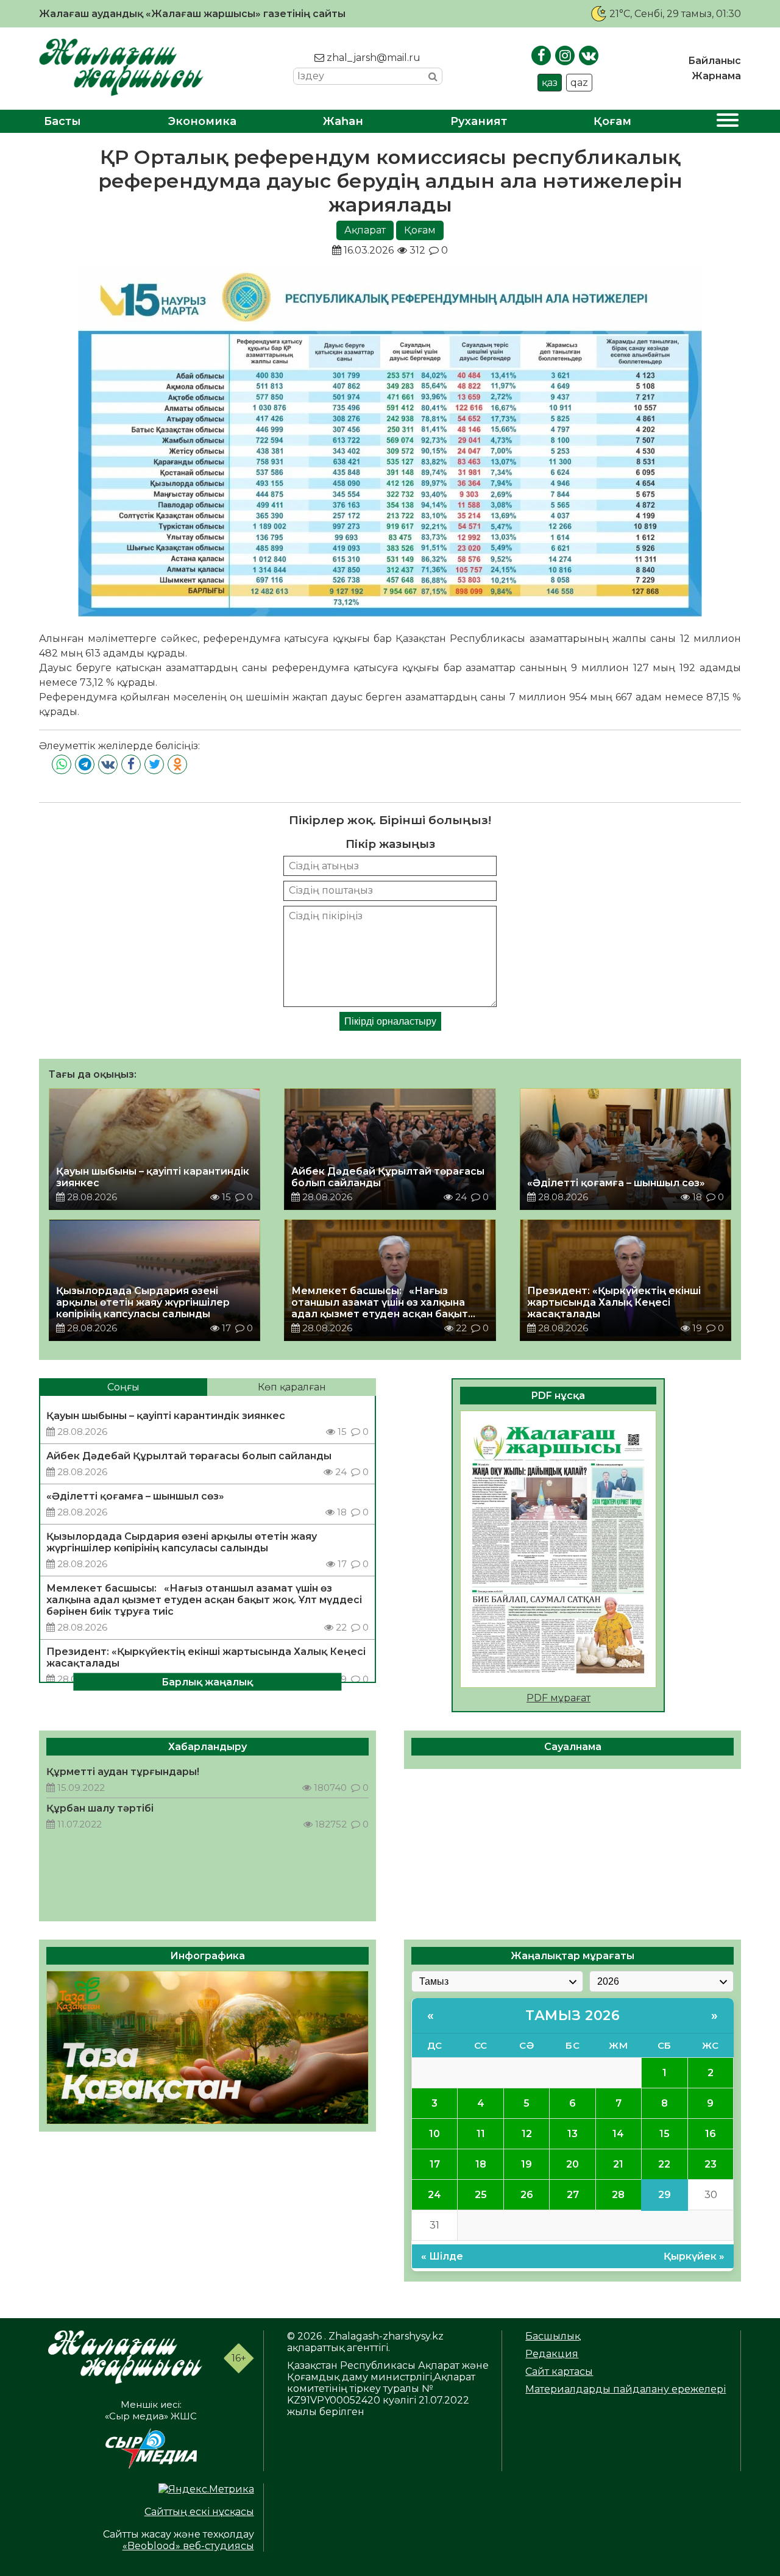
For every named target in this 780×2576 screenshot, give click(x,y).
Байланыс (714, 61)
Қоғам (612, 121)
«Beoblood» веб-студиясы (188, 2546)
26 (527, 2195)
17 (435, 2164)
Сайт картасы (559, 2371)
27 (573, 2195)
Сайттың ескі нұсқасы (199, 2512)
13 (573, 2134)
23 (711, 2164)
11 (481, 2134)
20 (573, 2164)
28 (618, 2195)
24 (434, 2195)
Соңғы (123, 1387)
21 (618, 2164)
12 (527, 2134)
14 (618, 2134)
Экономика (202, 121)
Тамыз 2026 (573, 2016)
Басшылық (553, 2336)
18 (481, 2164)
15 (665, 2134)
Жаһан (343, 121)
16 (711, 2134)
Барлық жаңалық (207, 1682)
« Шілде (442, 2256)
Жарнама (716, 76)
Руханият (479, 121)
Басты (62, 121)
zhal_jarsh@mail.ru (372, 58)
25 (481, 2195)
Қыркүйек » (694, 2256)
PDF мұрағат (558, 1698)
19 (526, 2164)
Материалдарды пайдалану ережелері (626, 2389)
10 (434, 2134)
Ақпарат (365, 230)
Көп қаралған (292, 1387)
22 (664, 2164)
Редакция (552, 2354)
